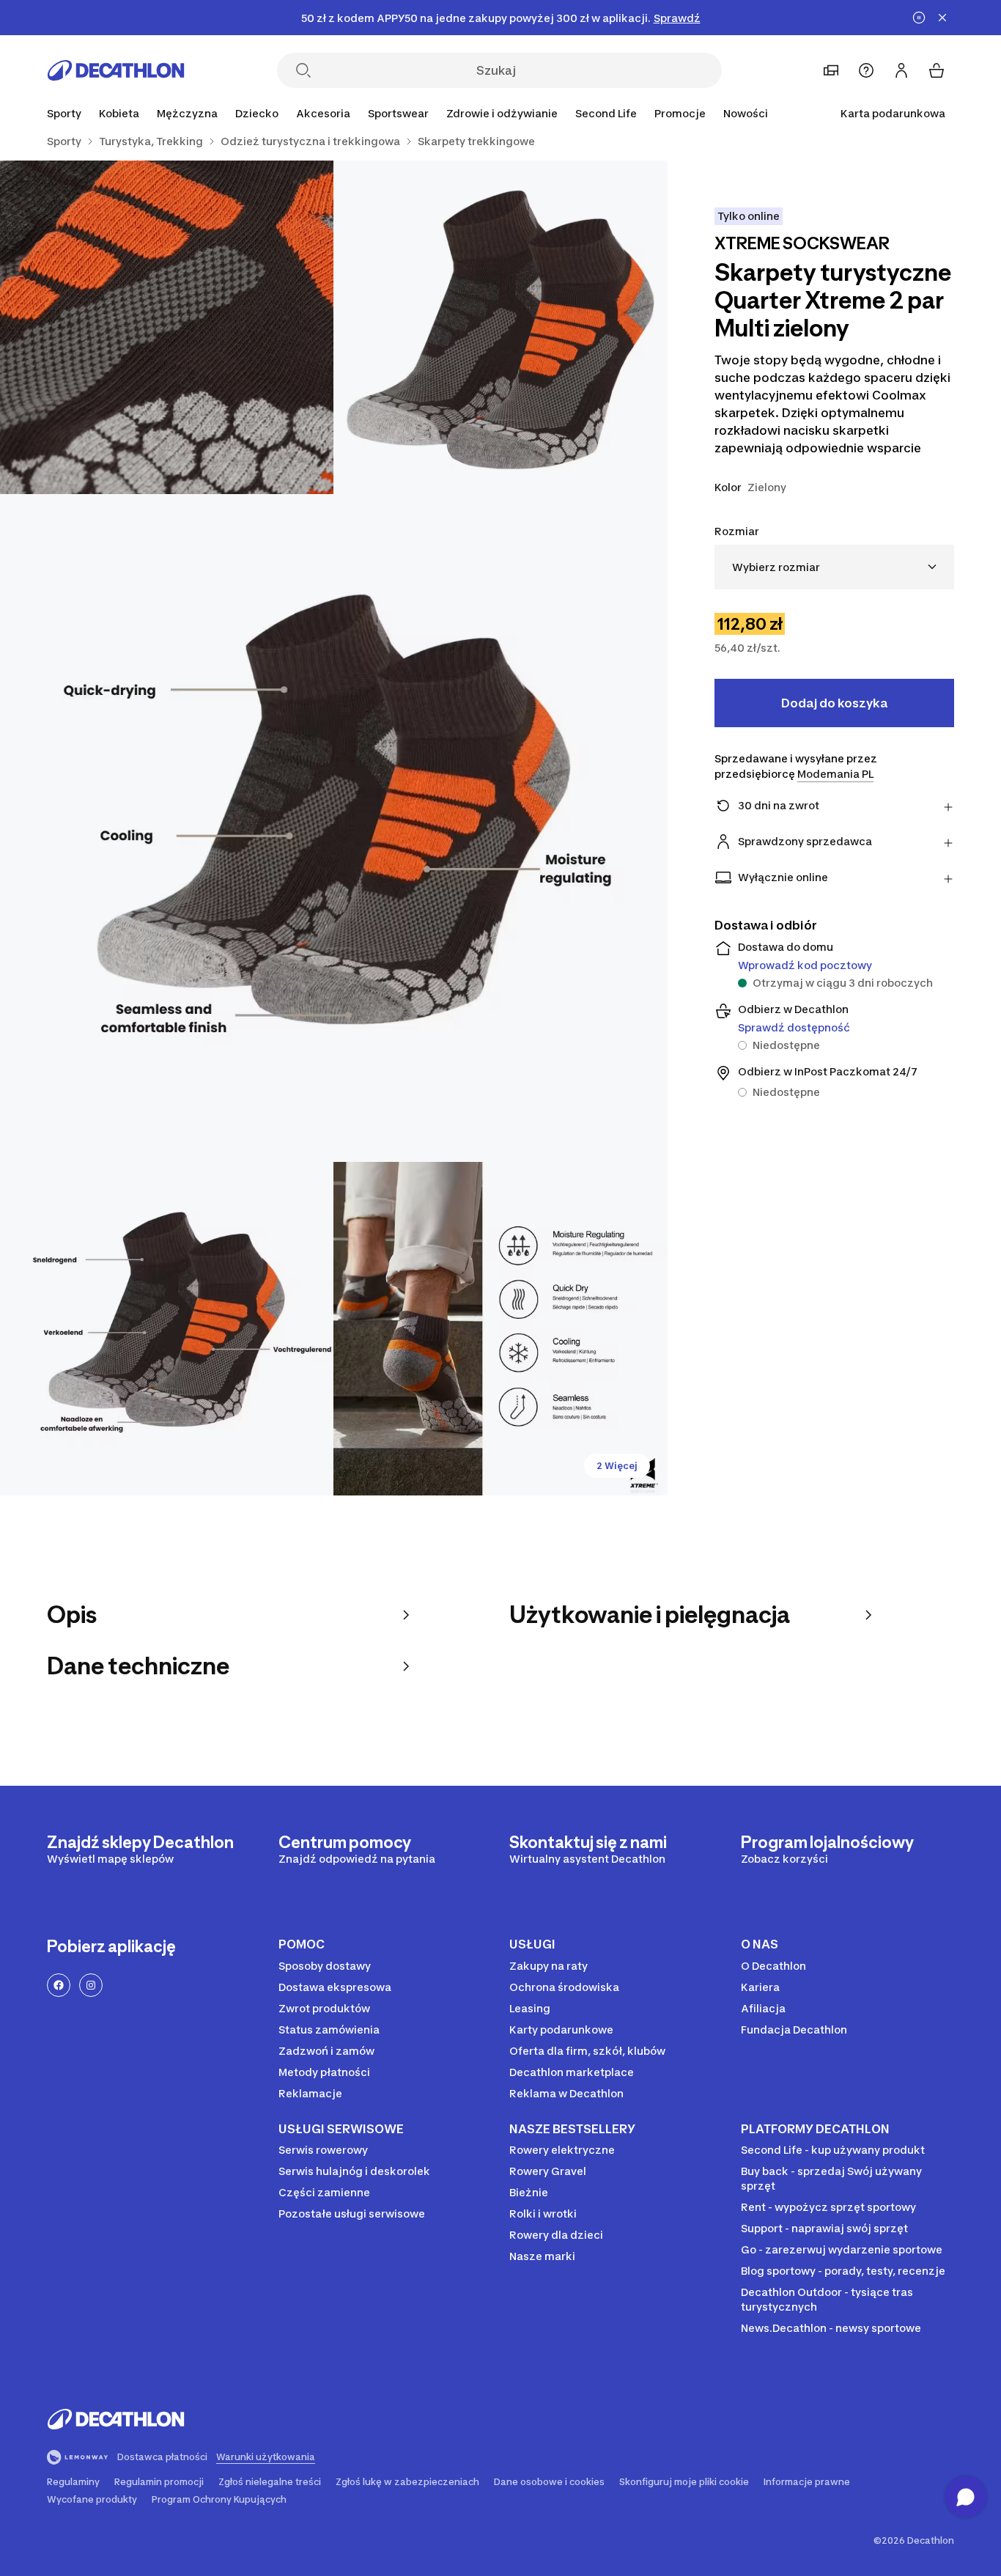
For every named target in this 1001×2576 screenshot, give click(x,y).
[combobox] (834, 567)
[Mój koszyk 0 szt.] (937, 70)
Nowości (746, 113)
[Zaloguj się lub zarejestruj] (901, 70)
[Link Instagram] (91, 1985)
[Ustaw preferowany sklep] (831, 70)
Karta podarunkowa (893, 113)
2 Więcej (617, 1466)
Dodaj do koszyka (834, 703)
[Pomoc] (866, 70)
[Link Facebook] (59, 1985)
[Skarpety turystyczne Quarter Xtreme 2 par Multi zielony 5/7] (500, 1329)
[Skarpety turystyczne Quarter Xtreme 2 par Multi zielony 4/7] (167, 1329)
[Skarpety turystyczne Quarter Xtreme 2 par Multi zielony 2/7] (167, 327)
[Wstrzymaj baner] (919, 18)
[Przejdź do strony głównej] (116, 70)
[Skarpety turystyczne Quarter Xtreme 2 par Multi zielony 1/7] (500, 327)
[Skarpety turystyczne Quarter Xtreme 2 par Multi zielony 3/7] (334, 828)
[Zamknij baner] (942, 18)
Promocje (680, 113)
